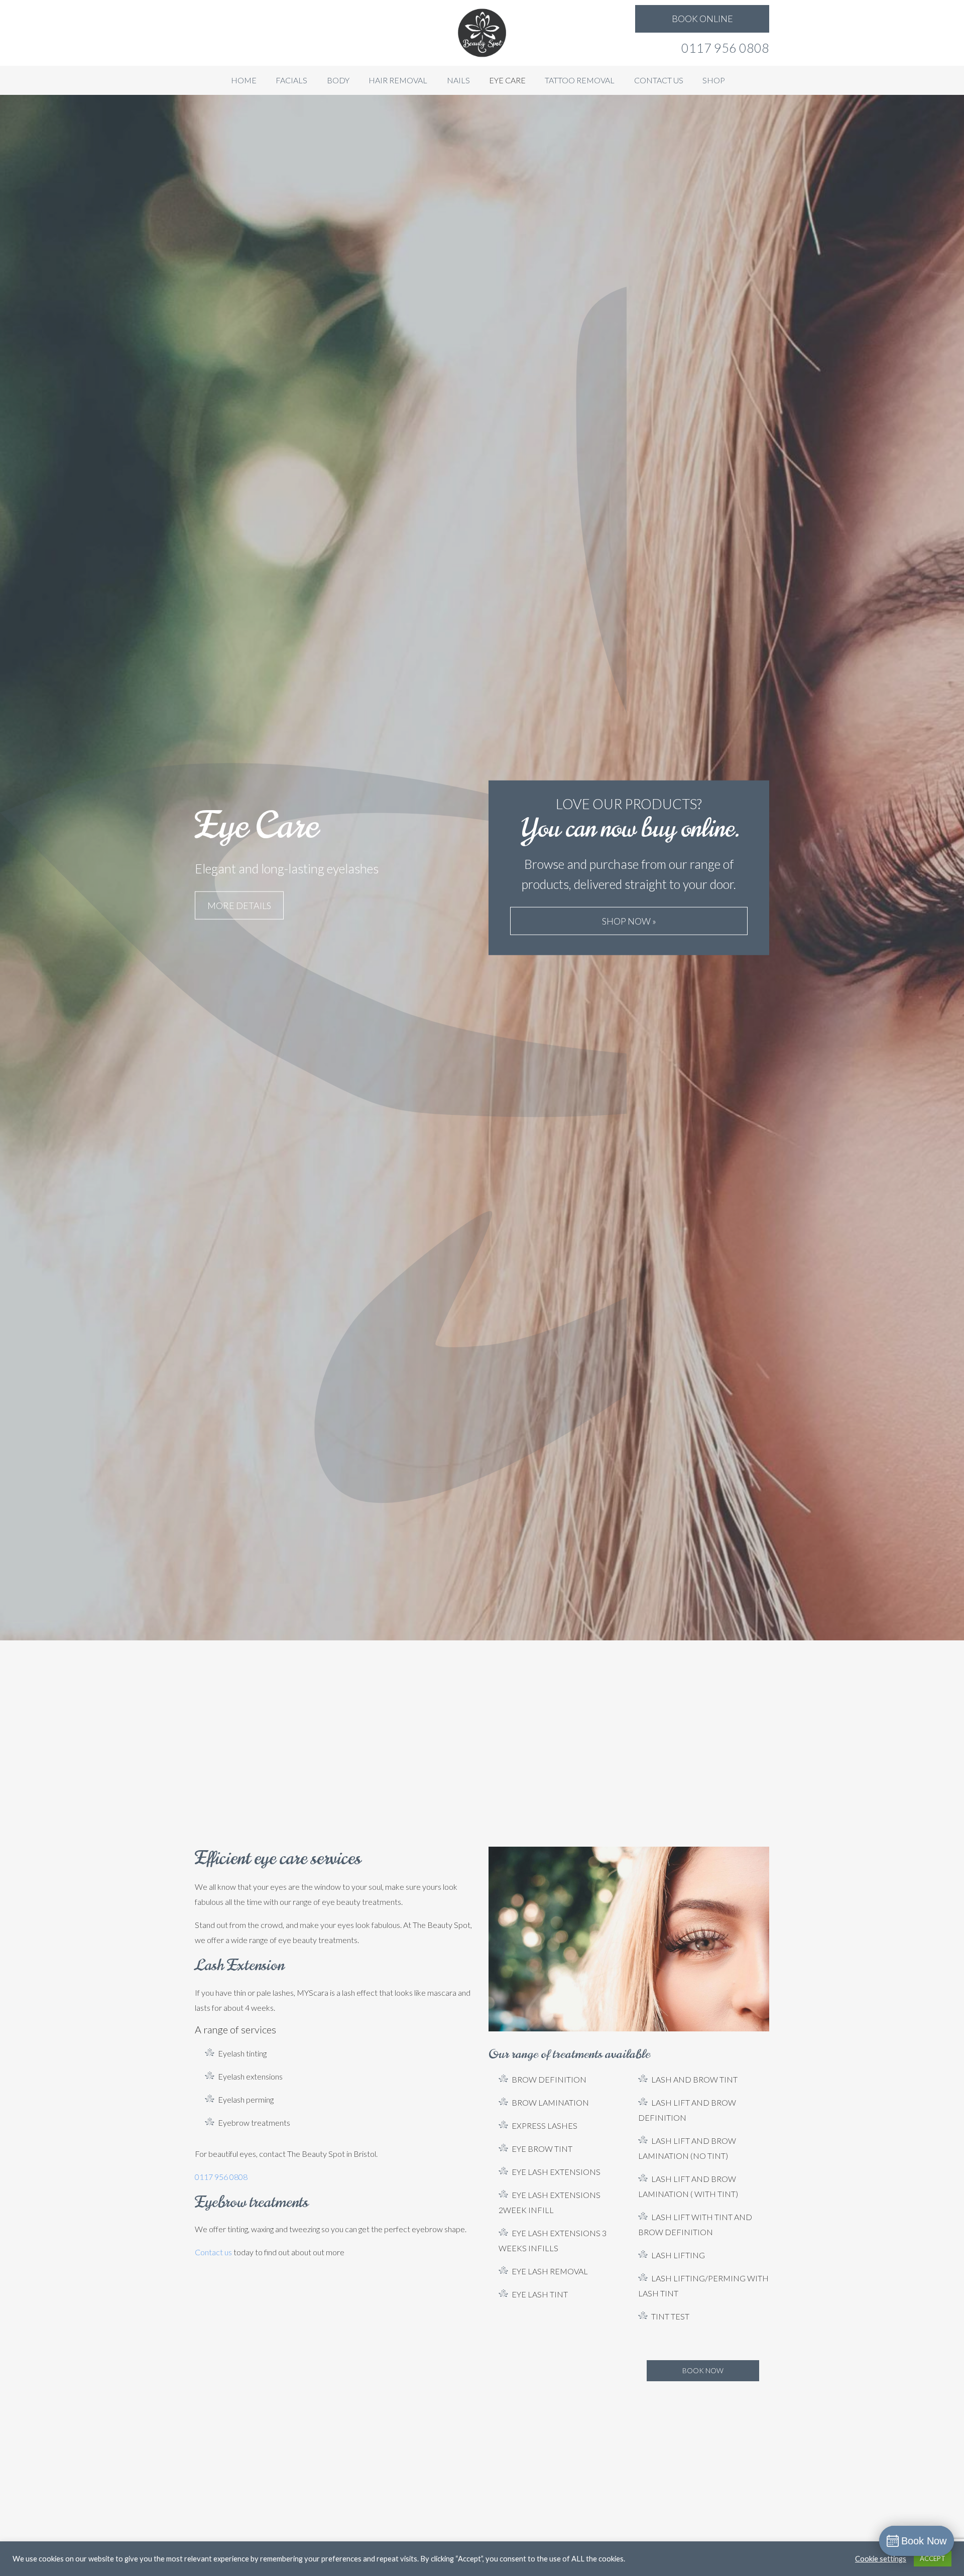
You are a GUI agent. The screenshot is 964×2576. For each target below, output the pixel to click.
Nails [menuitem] (458, 80)
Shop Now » (629, 921)
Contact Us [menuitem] (659, 80)
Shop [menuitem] (714, 80)
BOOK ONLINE (702, 19)
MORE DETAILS (239, 906)
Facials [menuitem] (291, 80)
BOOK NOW (703, 2370)
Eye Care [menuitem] (507, 80)
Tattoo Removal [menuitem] (580, 80)
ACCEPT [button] (933, 2558)
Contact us (213, 2252)
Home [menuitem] (244, 80)
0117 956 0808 (725, 48)
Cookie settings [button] (881, 2559)
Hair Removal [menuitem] (398, 80)
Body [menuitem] (338, 80)
